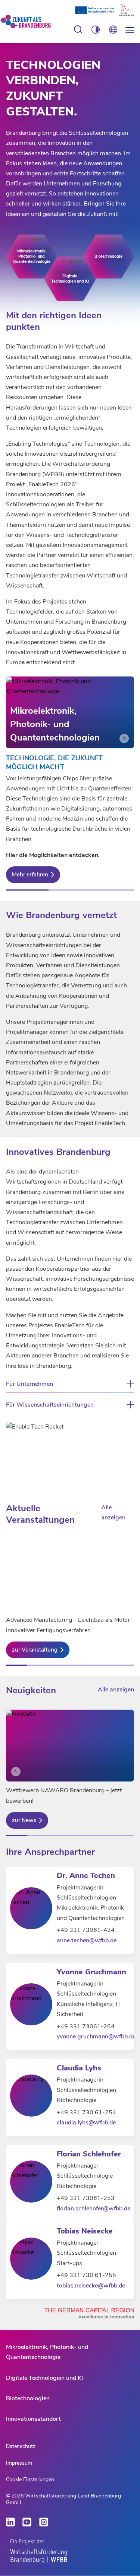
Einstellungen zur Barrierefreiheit (78, 30)
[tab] (27, 890)
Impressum (19, 2463)
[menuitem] (70, 2352)
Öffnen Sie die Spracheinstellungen (113, 30)
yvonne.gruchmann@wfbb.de (96, 2037)
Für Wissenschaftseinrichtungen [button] (50, 1405)
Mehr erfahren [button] (30, 875)
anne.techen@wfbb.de (87, 1940)
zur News (24, 1820)
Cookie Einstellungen (30, 2479)
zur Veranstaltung (35, 1650)
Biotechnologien (28, 2398)
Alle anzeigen (113, 1513)
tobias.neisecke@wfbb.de (91, 2286)
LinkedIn (10, 2522)
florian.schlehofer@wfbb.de (94, 2209)
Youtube (27, 2522)
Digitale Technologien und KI (44, 2378)
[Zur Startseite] (31, 22)
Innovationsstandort (33, 2419)
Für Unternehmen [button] (29, 1384)
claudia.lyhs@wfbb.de (86, 2123)
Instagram (44, 2522)
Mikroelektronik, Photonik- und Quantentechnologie (47, 2352)
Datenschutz (21, 2446)
